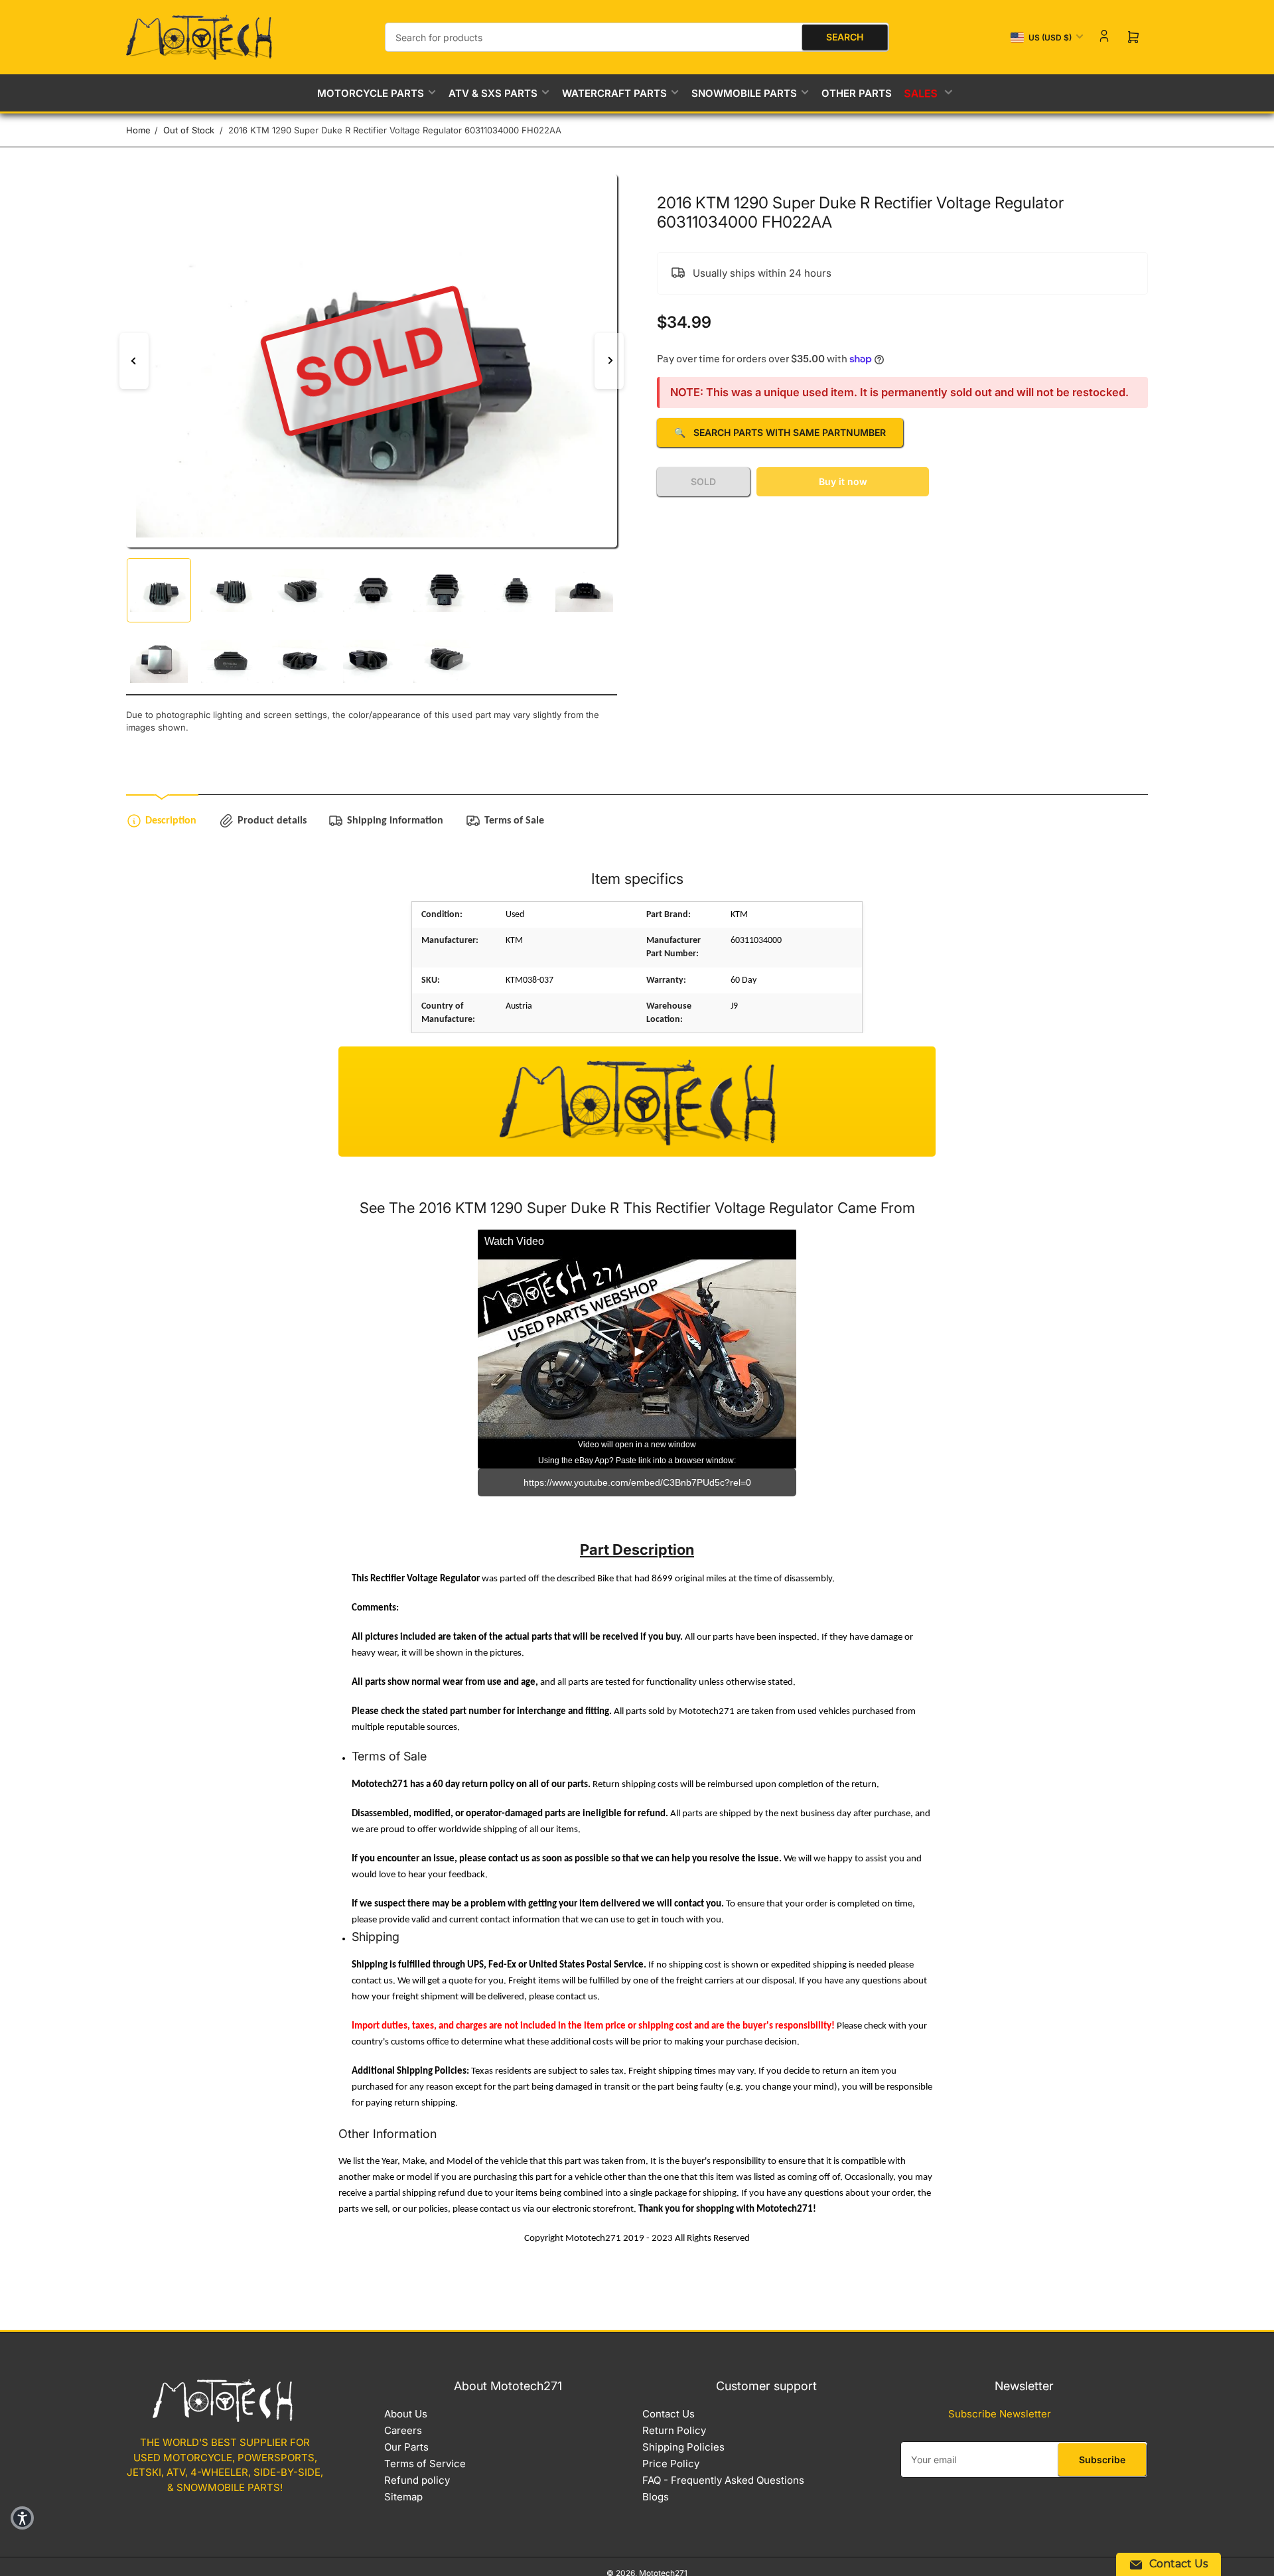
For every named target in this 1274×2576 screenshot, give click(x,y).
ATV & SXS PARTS (493, 93)
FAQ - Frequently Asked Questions (723, 2480)
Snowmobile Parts (744, 93)
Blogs (656, 2497)
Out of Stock (189, 130)
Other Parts (857, 93)
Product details (272, 821)
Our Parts (406, 2447)
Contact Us (669, 2414)
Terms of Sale (514, 821)
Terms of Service (425, 2464)
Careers (403, 2430)
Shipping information (395, 821)
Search (845, 37)
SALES (922, 93)
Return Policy (674, 2430)
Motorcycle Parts (371, 93)
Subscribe (1102, 2460)
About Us (406, 2414)
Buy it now (843, 481)
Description (171, 821)
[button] (22, 2518)
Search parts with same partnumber (780, 432)
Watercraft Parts (614, 93)
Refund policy (417, 2480)
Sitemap (403, 2497)
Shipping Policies (683, 2447)
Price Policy (671, 2464)
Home (138, 130)
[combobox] (637, 37)
